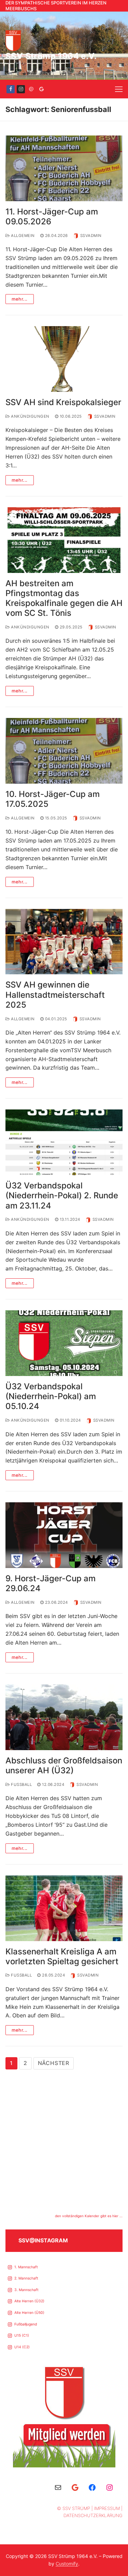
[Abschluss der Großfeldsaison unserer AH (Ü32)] (64, 1717)
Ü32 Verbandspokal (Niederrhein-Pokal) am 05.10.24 (51, 1396)
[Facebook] (11, 89)
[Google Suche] (41, 89)
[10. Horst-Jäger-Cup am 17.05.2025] (64, 751)
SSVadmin (91, 236)
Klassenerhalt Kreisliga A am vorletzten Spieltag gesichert (62, 1956)
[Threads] (31, 89)
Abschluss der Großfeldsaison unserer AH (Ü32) (64, 1765)
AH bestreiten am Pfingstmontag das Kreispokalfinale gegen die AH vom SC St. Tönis (64, 598)
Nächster (54, 2063)
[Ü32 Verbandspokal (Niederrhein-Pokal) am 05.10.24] (64, 1343)
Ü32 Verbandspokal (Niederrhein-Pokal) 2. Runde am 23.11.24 (62, 1195)
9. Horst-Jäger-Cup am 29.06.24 (51, 1583)
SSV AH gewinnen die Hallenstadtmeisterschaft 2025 (55, 995)
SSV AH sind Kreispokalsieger (63, 402)
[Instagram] (21, 89)
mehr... (20, 299)
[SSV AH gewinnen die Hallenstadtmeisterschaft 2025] (64, 942)
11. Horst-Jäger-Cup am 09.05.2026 (52, 217)
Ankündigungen (30, 416)
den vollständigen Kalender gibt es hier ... (89, 2216)
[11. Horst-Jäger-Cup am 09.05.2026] (64, 168)
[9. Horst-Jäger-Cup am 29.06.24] (64, 1535)
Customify (67, 2564)
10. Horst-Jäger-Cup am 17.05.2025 (53, 799)
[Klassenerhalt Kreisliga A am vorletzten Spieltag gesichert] (64, 1908)
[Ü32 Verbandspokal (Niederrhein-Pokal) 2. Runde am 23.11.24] (64, 1142)
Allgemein (22, 236)
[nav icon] (119, 89)
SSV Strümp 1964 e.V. (51, 56)
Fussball (21, 1785)
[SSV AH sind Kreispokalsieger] (64, 359)
